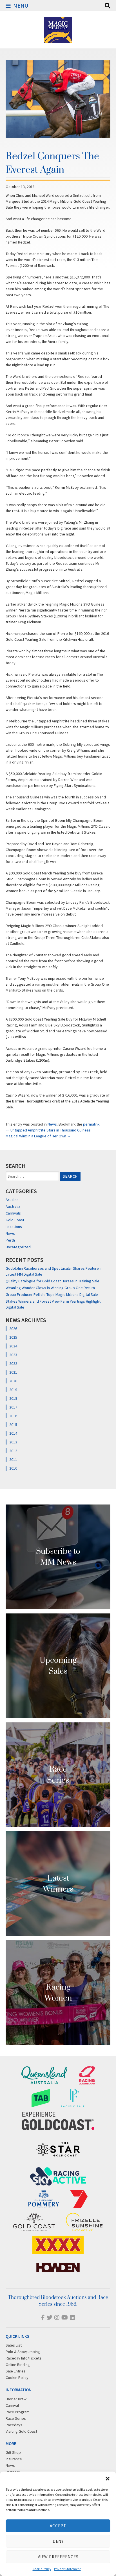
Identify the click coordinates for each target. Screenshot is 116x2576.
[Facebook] (43, 2317)
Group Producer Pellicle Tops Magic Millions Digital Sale (52, 1294)
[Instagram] (57, 2317)
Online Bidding (18, 2365)
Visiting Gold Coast (21, 2431)
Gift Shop (13, 2452)
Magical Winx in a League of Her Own (38, 1136)
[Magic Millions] (58, 40)
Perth (10, 1240)
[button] (108, 2479)
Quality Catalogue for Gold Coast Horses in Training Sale (53, 1281)
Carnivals (13, 1213)
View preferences (58, 2557)
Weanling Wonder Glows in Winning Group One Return (50, 1288)
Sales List (14, 2345)
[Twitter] (50, 2317)
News (52, 1124)
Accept (58, 2526)
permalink (91, 1124)
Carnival (12, 2405)
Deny (58, 2541)
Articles (12, 1200)
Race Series (16, 2418)
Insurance (14, 2459)
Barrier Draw (16, 2399)
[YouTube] (65, 2317)
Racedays (14, 2425)
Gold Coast (15, 1220)
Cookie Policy (42, 2569)
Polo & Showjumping (23, 2352)
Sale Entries (16, 2371)
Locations (14, 1227)
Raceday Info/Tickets (24, 2358)
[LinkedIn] (72, 2317)
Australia (13, 1206)
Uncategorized (18, 1247)
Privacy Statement (67, 2569)
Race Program (18, 2412)
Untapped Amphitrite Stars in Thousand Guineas (48, 1130)
